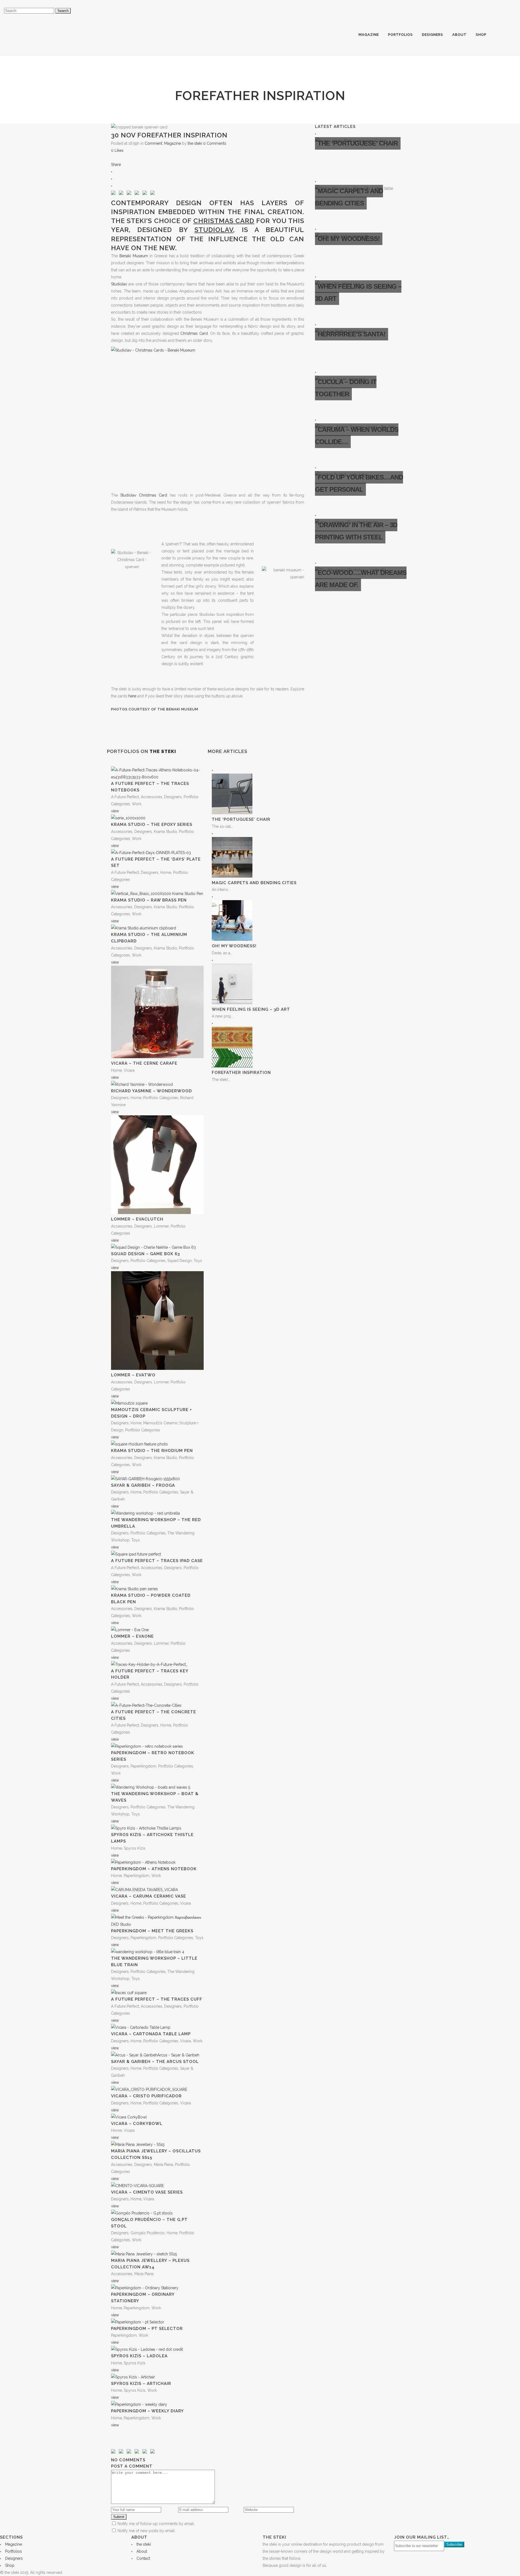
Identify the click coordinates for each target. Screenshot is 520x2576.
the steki (195, 143)
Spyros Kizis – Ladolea (139, 2356)
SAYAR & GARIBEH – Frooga (143, 1485)
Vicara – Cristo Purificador (146, 2096)
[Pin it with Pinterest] (146, 194)
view (115, 811)
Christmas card (224, 221)
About (142, 2551)
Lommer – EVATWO (133, 1375)
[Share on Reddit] (138, 194)
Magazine (173, 143)
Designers (14, 2558)
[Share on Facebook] (114, 194)
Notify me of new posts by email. (147, 2531)
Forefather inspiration (241, 1073)
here (132, 696)
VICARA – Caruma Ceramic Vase (149, 1896)
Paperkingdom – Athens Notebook (154, 1869)
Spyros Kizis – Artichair (141, 2384)
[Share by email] (154, 194)
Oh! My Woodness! (234, 946)
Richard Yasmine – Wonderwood (152, 1091)
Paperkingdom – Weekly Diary (147, 2411)
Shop (10, 2565)
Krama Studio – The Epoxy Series (152, 825)
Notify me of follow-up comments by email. (156, 2524)
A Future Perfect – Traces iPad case (157, 1561)
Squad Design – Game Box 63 (145, 1254)
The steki (129, 221)
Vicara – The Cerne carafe (144, 1063)
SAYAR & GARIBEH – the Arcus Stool (155, 2062)
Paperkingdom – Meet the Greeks (152, 1931)
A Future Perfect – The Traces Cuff (157, 1999)
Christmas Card (194, 333)
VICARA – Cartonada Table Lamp (151, 2034)
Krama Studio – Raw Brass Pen (149, 900)
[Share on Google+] (130, 194)
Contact (143, 2558)
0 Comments (215, 143)
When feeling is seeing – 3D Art (251, 1009)
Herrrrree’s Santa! (352, 334)
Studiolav (214, 230)
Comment (153, 143)
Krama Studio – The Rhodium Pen (152, 1451)
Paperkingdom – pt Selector (147, 2329)
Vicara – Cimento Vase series (147, 2192)
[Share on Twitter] (122, 194)
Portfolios (14, 2551)
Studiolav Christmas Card (144, 495)
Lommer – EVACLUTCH (137, 1219)
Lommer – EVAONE (132, 1636)
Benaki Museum (134, 256)
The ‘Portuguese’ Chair (241, 819)
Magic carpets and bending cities (254, 883)
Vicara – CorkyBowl (137, 2124)
